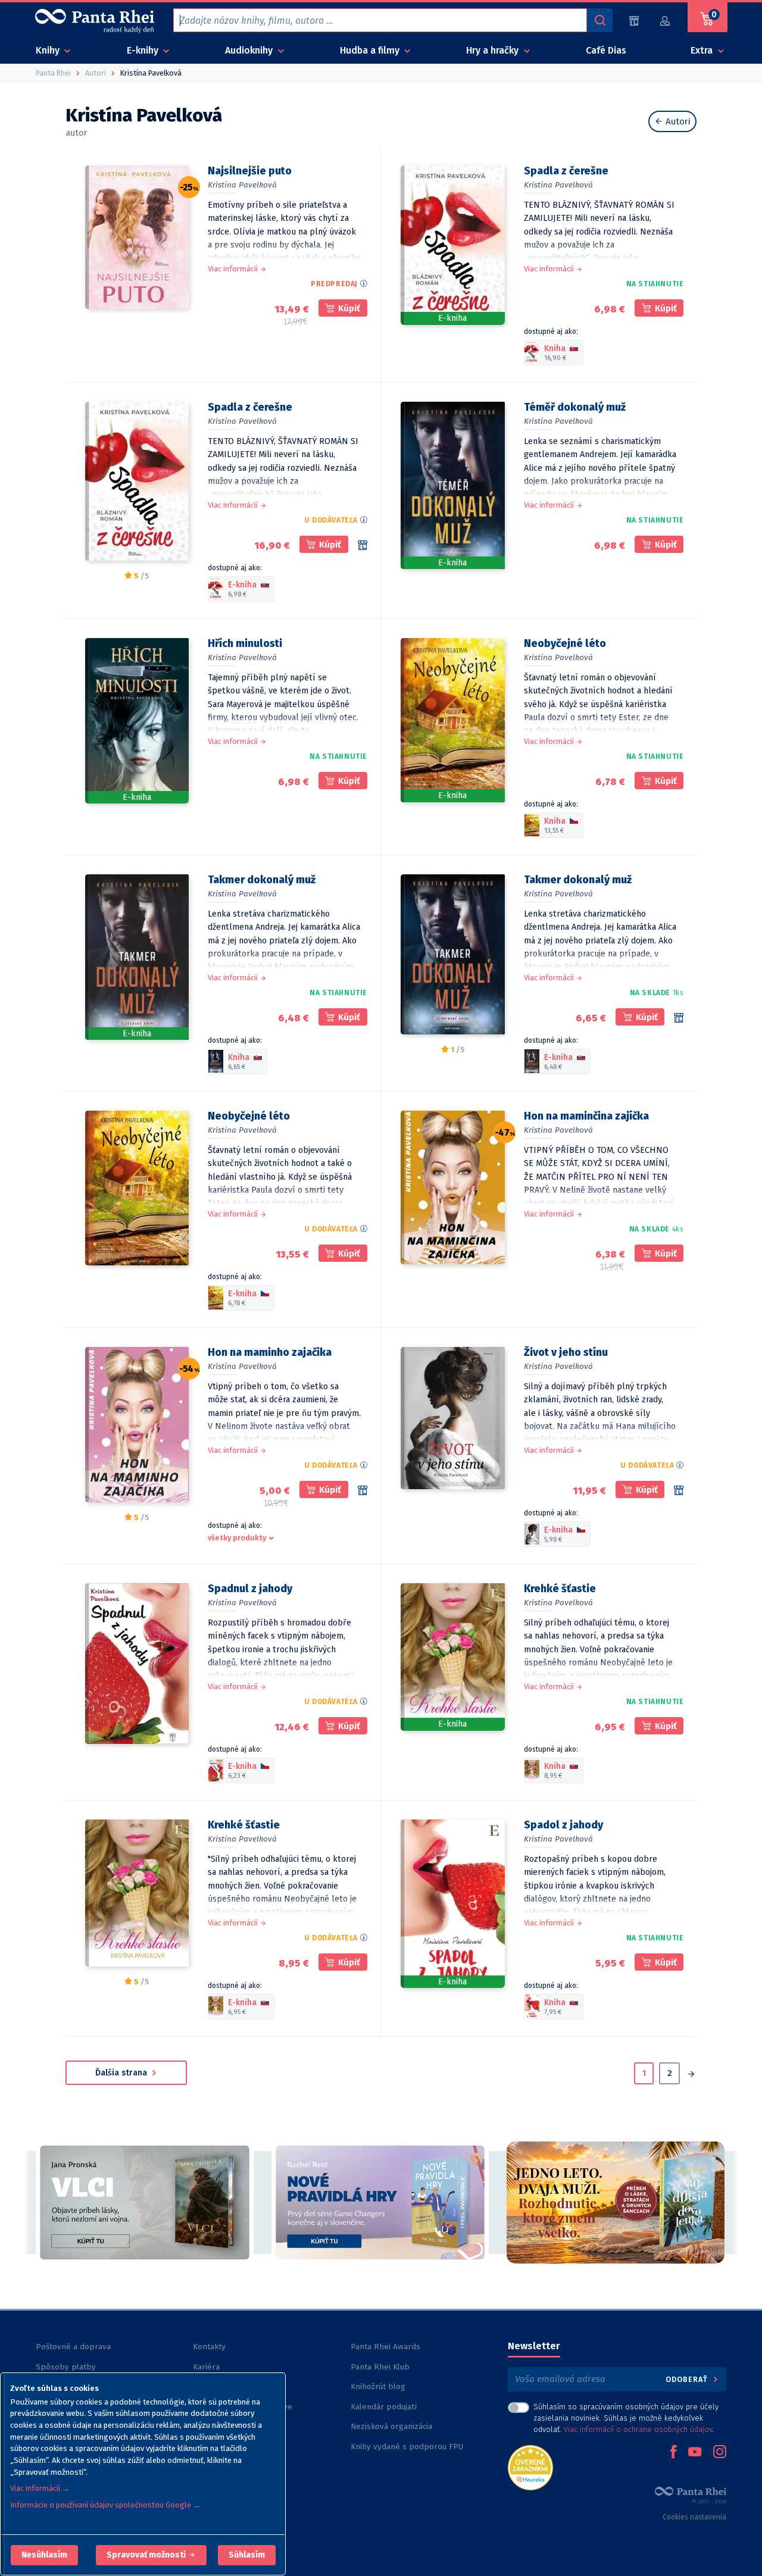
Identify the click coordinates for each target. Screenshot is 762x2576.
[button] (44, 2555)
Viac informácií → (40, 2488)
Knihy (49, 50)
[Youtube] (695, 2453)
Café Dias (606, 50)
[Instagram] (720, 2453)
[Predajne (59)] (634, 21)
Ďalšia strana (122, 2073)
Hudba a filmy (371, 50)
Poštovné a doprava (73, 2347)
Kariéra (206, 2367)
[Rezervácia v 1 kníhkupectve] (679, 1018)
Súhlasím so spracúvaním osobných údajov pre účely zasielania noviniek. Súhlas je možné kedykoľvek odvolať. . (626, 2418)
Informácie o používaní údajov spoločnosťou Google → (105, 2505)
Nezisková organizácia (391, 2426)
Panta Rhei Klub (380, 2367)
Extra (703, 50)
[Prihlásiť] (666, 21)
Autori (677, 121)
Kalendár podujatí (384, 2407)
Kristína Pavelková (242, 185)
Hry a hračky (494, 50)
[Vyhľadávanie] (599, 20)
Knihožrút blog (378, 2386)
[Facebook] (673, 2453)
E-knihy (144, 50)
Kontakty (209, 2347)
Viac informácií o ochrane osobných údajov (638, 2429)
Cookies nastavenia (694, 2517)
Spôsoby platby (66, 2367)
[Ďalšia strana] (691, 2075)
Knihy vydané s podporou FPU (407, 2447)
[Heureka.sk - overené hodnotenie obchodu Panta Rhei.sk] (530, 2467)
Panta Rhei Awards (385, 2347)
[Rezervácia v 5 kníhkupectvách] (363, 545)
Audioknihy (250, 50)
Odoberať (688, 2379)
